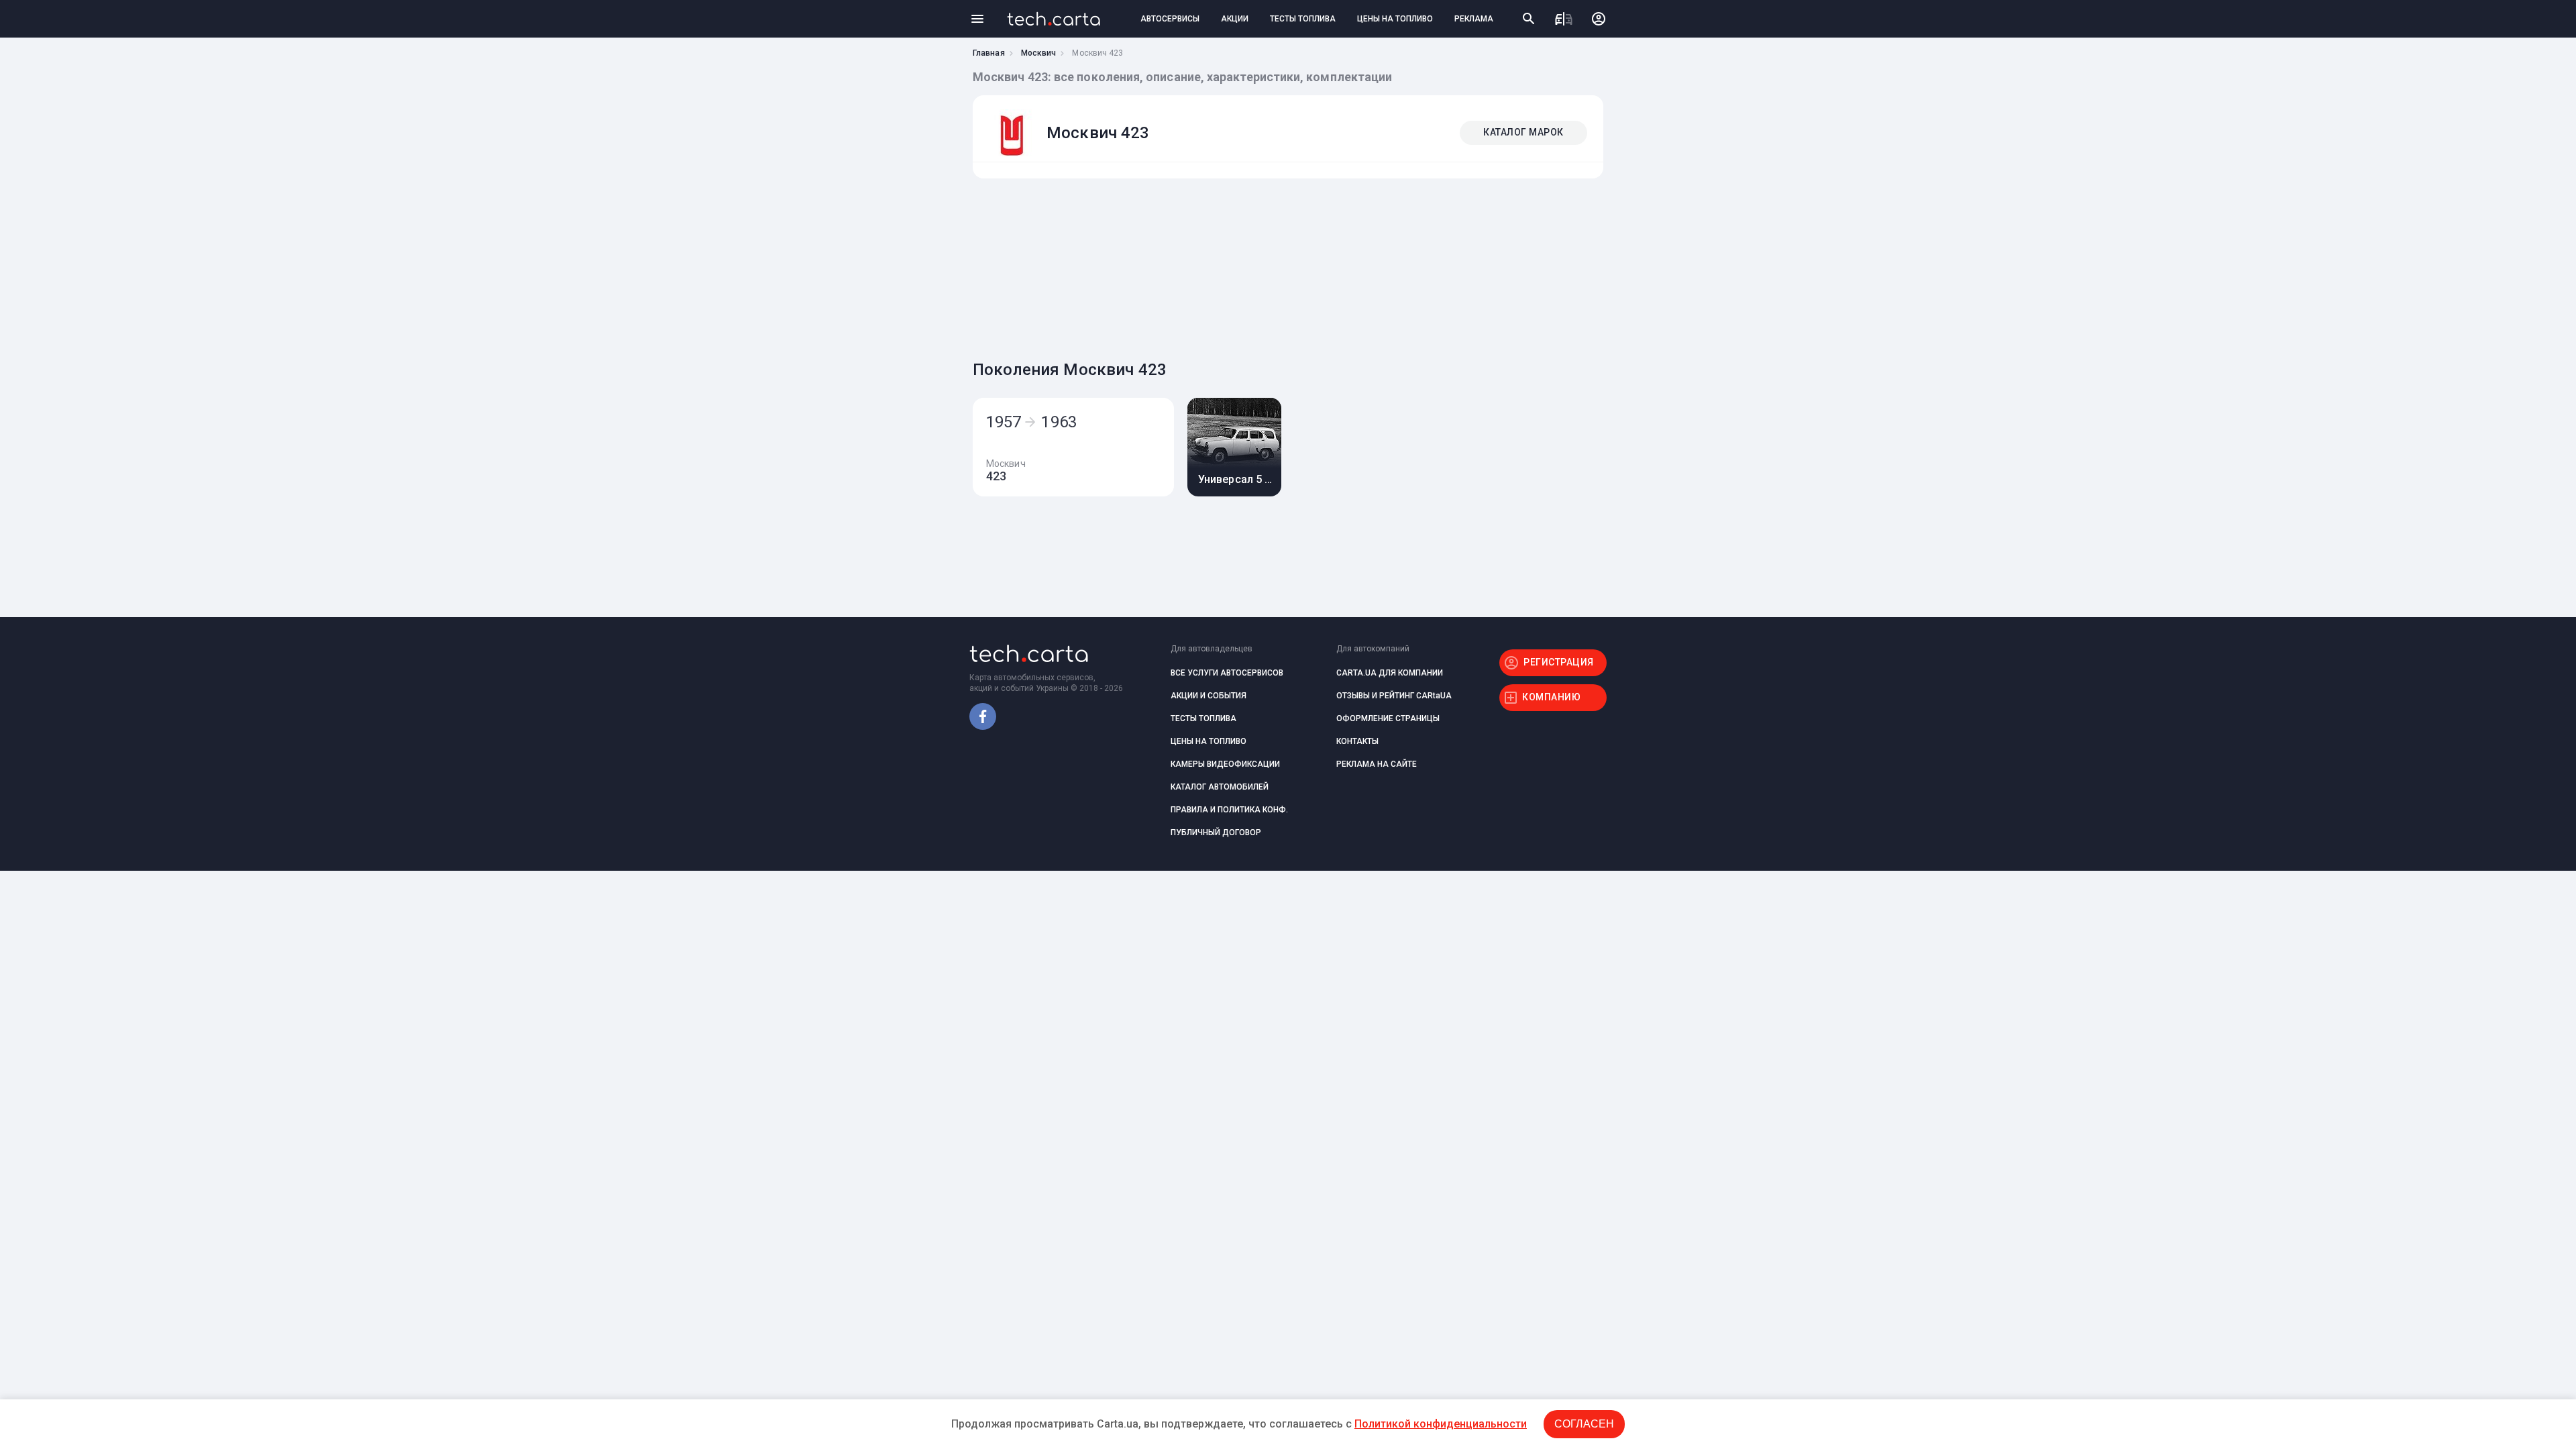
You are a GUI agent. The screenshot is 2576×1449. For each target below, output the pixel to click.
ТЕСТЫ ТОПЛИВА (1303, 19)
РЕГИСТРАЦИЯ (1559, 662)
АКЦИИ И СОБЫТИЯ (1209, 696)
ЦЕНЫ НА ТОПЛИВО (1395, 19)
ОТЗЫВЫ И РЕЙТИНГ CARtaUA (1394, 696)
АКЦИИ (1235, 19)
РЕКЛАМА (1474, 19)
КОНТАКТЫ (1357, 741)
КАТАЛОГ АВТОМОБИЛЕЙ (1220, 787)
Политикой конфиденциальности (1441, 1424)
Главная (989, 53)
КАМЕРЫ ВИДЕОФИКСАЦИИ (1225, 764)
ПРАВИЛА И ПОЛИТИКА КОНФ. (1229, 810)
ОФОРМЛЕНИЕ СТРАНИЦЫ (1388, 718)
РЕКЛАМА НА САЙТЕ (1377, 764)
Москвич (1039, 53)
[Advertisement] (1285, 266)
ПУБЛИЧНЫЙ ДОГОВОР (1216, 833)
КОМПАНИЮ (1551, 697)
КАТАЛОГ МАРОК (1523, 132)
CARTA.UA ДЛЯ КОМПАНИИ (1390, 673)
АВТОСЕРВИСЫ (1170, 19)
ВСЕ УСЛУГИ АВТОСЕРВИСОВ (1227, 673)
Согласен (1584, 1424)
